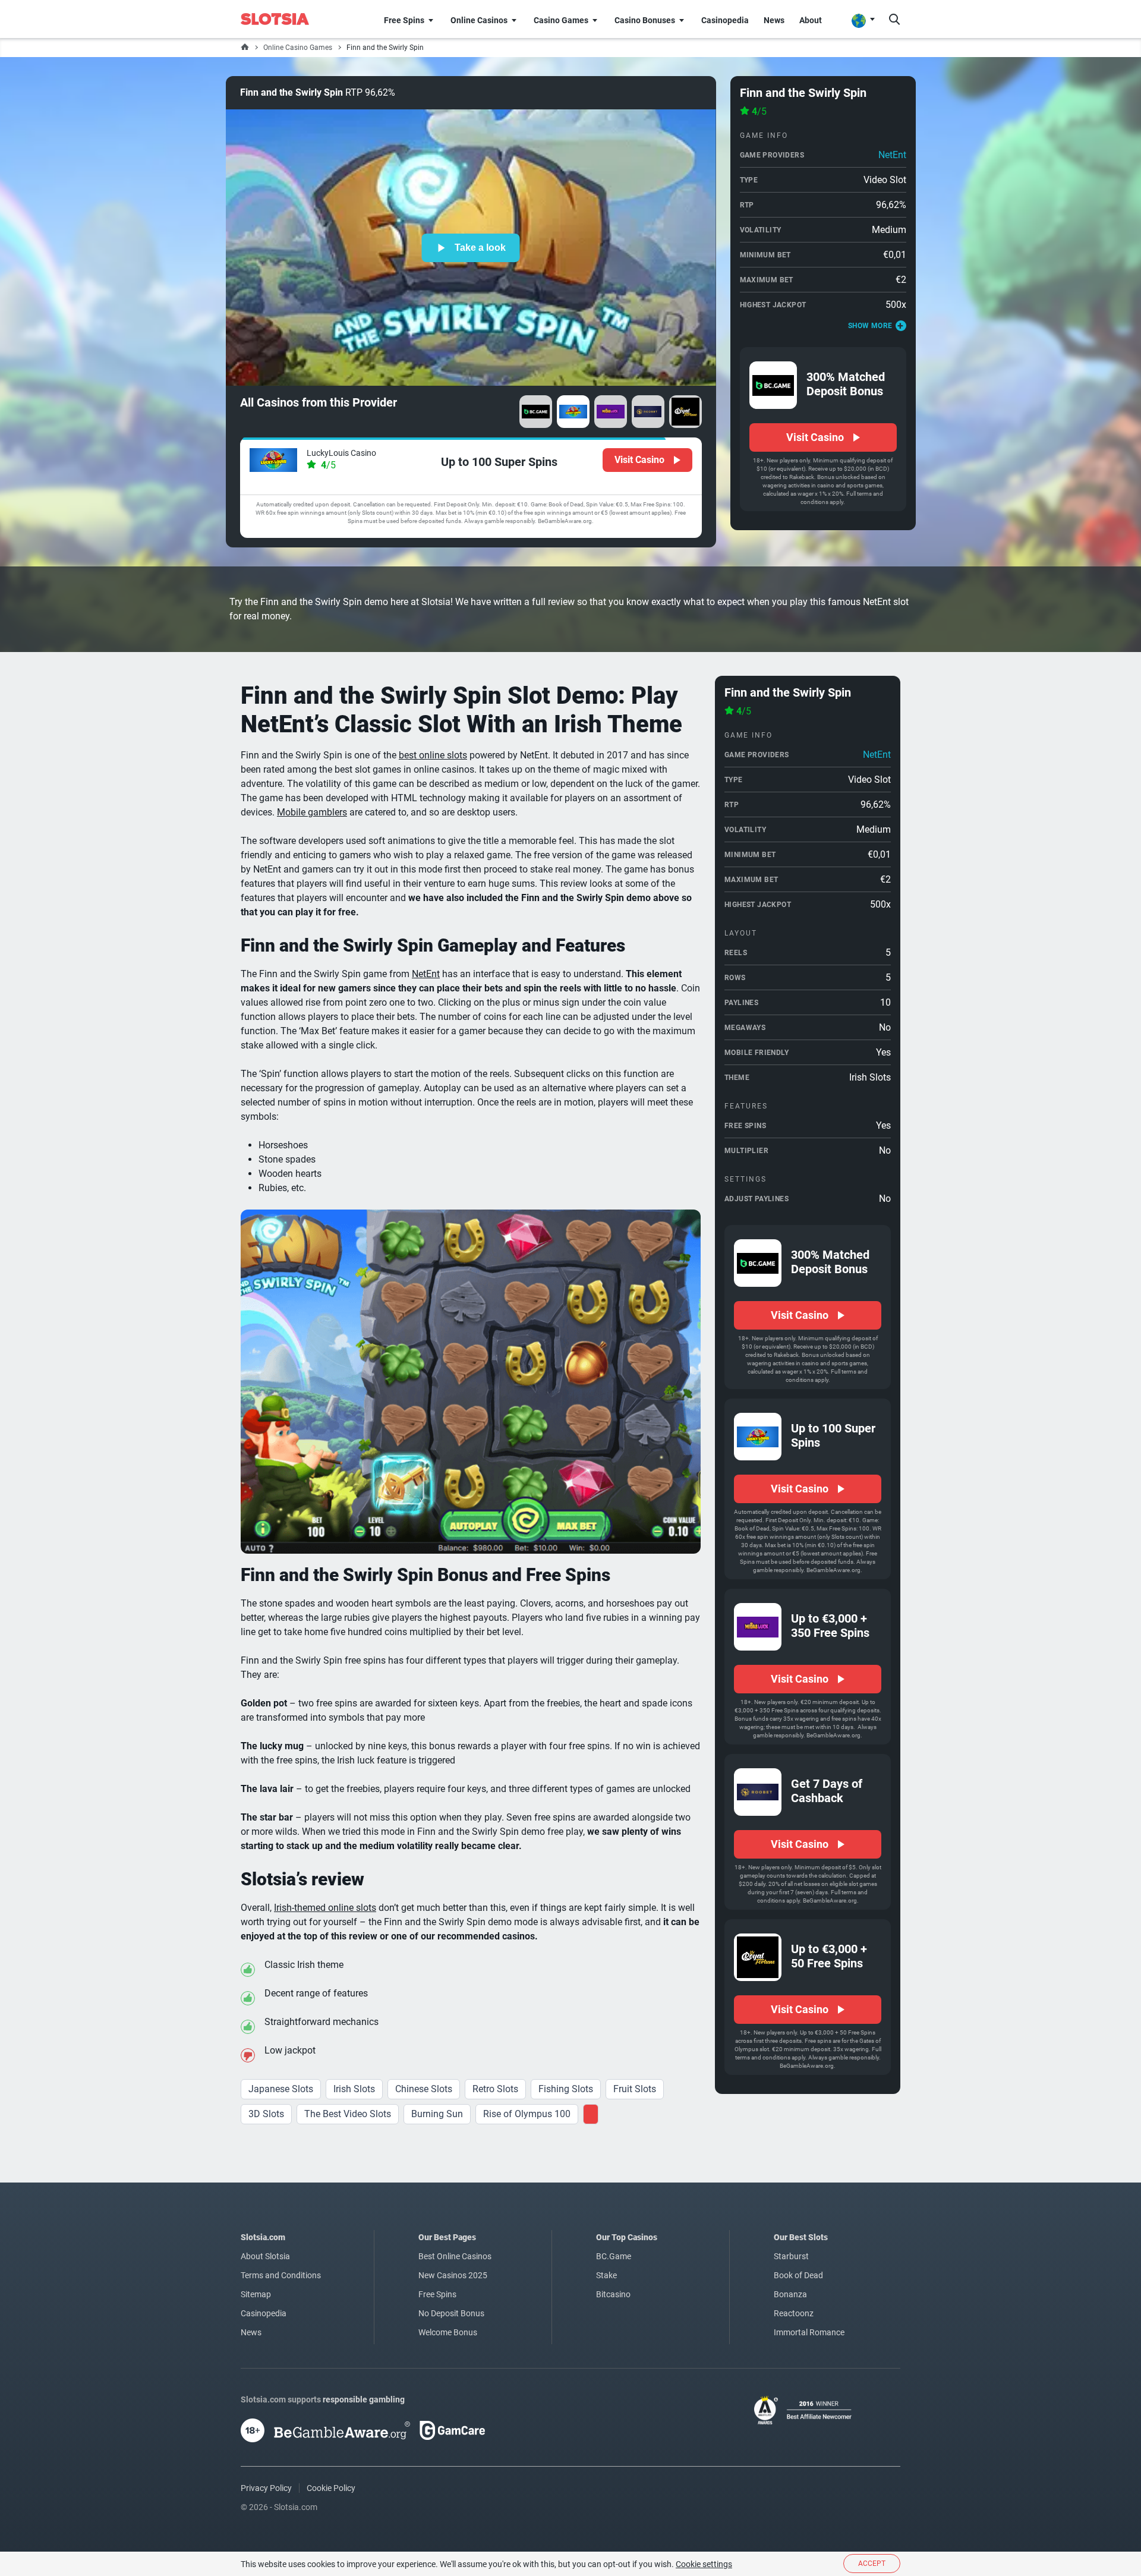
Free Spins (437, 2294)
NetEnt (892, 155)
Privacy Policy (266, 2488)
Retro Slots (495, 2089)
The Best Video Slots (348, 2114)
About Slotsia (265, 2256)
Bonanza (790, 2294)
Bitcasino (613, 2294)
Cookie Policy (331, 2488)
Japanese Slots (281, 2089)
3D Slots (266, 2114)
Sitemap (256, 2294)
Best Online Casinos (455, 2256)
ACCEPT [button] (872, 2564)
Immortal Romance (809, 2332)
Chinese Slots (424, 2089)
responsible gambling (364, 2399)
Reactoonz (794, 2313)
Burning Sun (437, 2114)
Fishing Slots (566, 2089)
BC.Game (614, 2256)
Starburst (791, 2256)
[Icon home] (245, 48)
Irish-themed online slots (325, 1908)
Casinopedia (264, 2313)
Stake (606, 2275)
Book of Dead (798, 2275)
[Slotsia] (283, 19)
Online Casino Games (298, 48)
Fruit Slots (635, 2089)
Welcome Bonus (448, 2332)
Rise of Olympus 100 (527, 2114)
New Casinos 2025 (453, 2275)
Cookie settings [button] (704, 2564)
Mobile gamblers (312, 812)
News (251, 2332)
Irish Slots (354, 2089)
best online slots (433, 755)
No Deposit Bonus (451, 2313)
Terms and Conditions (281, 2275)
